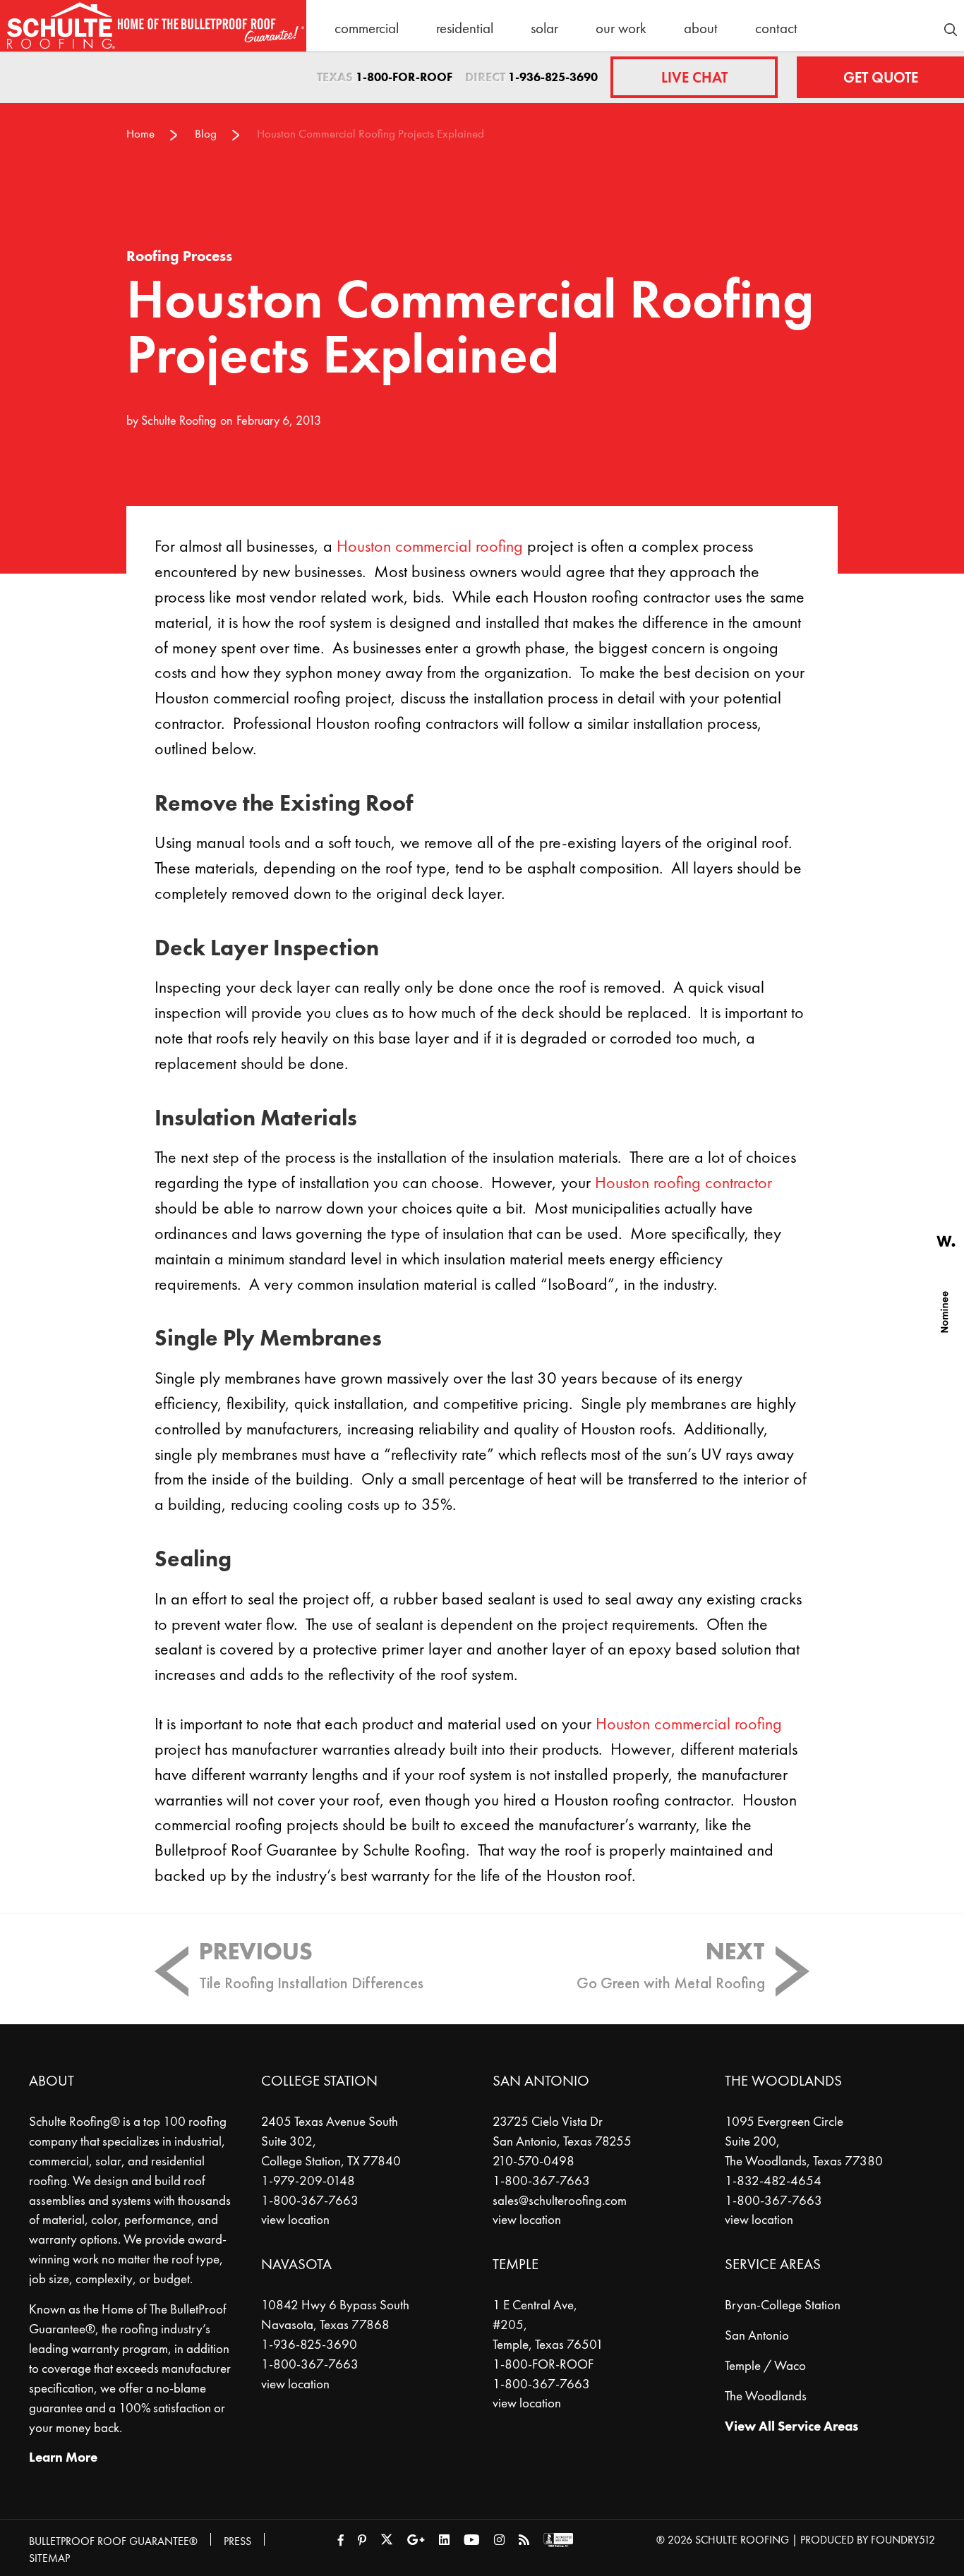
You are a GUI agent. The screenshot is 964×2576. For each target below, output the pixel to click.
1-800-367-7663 (310, 2201)
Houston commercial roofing (430, 546)
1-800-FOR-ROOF (404, 77)
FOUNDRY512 (903, 2540)
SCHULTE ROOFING (742, 2540)
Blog (206, 134)
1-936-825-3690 (553, 77)
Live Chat (694, 77)
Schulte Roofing (179, 420)
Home (140, 134)
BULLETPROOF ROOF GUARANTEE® (113, 2541)
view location (295, 2220)
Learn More (63, 2457)
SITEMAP (49, 2558)
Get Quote (881, 77)
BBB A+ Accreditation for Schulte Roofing (559, 2540)
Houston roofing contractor (683, 1183)
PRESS (237, 2541)
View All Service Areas (791, 2426)
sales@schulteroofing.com (560, 2201)
